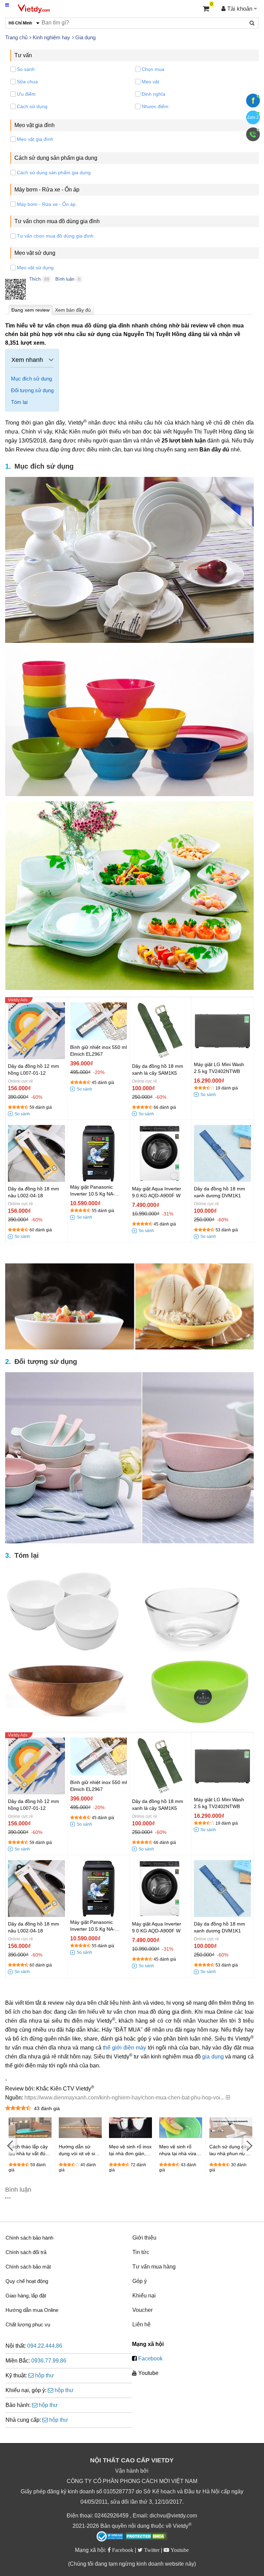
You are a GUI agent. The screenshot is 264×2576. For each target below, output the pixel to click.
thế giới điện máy (124, 2048)
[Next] (249, 2145)
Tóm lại (19, 402)
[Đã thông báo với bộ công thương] (110, 2536)
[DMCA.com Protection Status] (146, 2537)
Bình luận (65, 279)
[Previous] (10, 2145)
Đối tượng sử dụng (32, 390)
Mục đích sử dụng (31, 379)
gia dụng (213, 2057)
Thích (35, 279)
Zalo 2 (253, 117)
